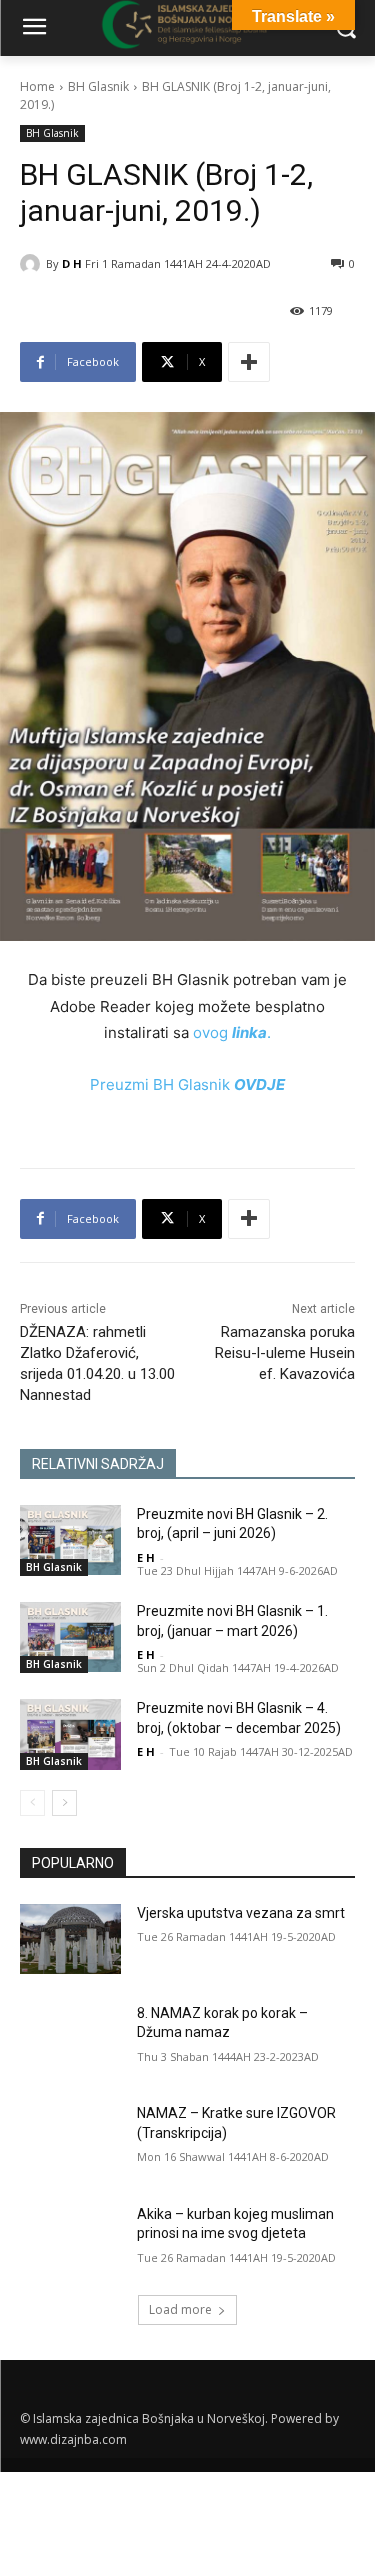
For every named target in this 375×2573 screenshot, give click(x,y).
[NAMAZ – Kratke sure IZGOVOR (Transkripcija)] (70, 2139)
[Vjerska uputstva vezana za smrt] (70, 1939)
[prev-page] (32, 1803)
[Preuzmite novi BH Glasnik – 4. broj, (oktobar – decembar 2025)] (70, 1734)
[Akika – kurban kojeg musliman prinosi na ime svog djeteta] (70, 2240)
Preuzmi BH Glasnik (187, 1084)
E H (146, 1557)
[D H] (33, 264)
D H (72, 263)
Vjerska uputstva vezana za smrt (241, 1913)
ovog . (232, 1032)
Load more (180, 2309)
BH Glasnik (98, 86)
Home (37, 86)
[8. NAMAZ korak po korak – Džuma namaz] (70, 2039)
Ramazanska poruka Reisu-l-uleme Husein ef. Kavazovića (285, 1353)
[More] (249, 362)
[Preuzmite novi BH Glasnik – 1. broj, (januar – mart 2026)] (70, 1637)
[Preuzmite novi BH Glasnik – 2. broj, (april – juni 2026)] (70, 1540)
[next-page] (64, 1803)
